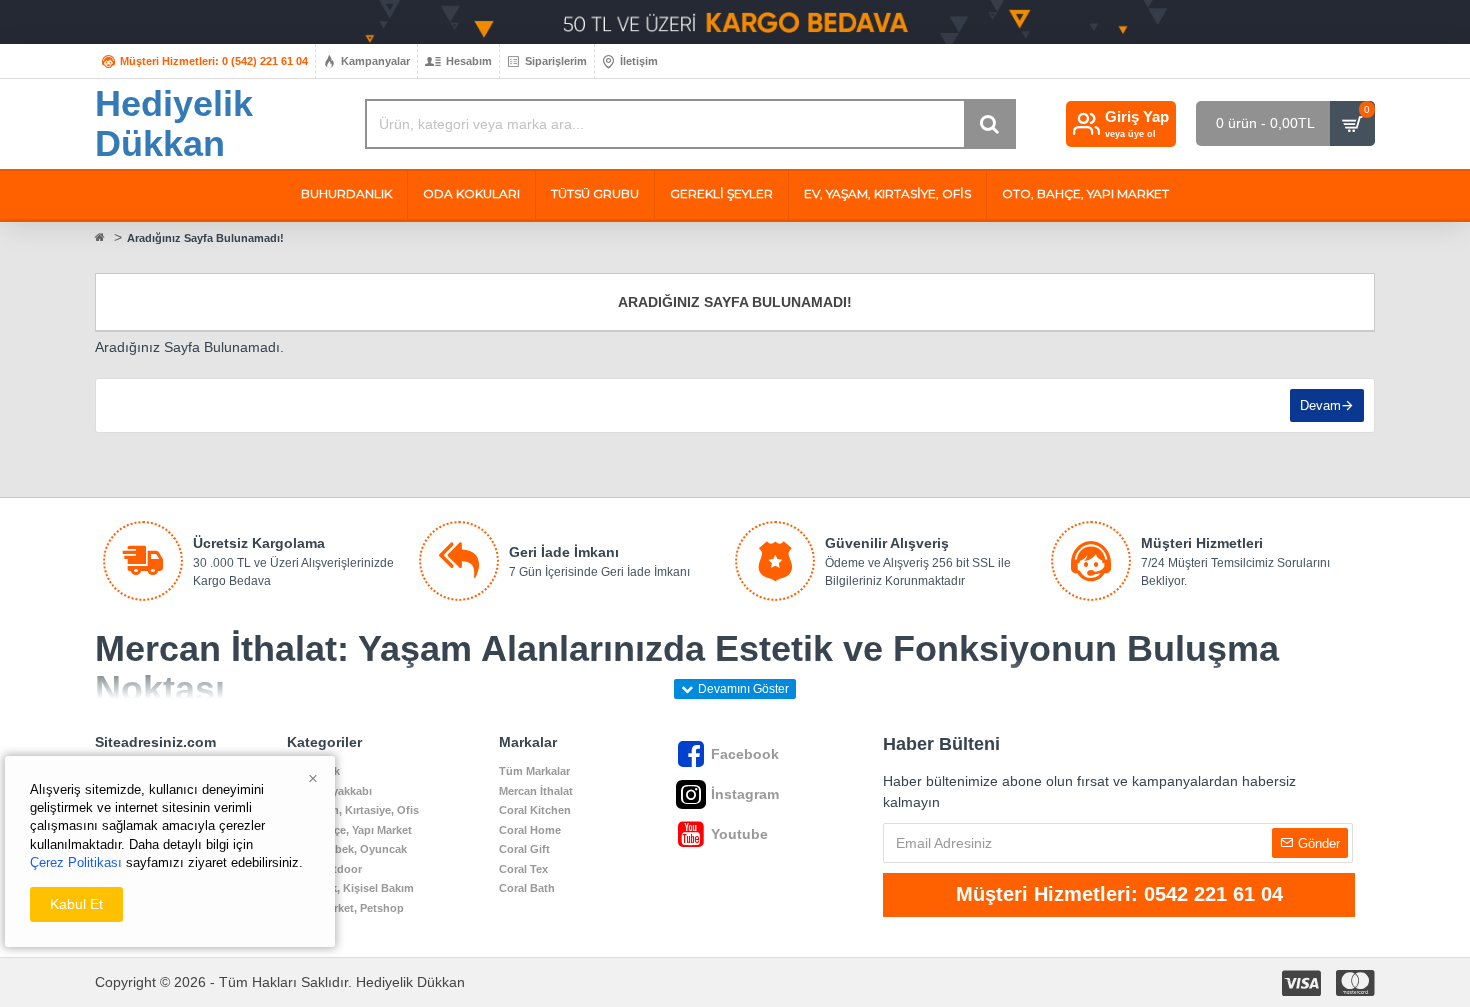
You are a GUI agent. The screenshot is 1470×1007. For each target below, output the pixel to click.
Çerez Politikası (76, 862)
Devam (1320, 405)
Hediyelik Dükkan (174, 123)
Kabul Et (76, 904)
